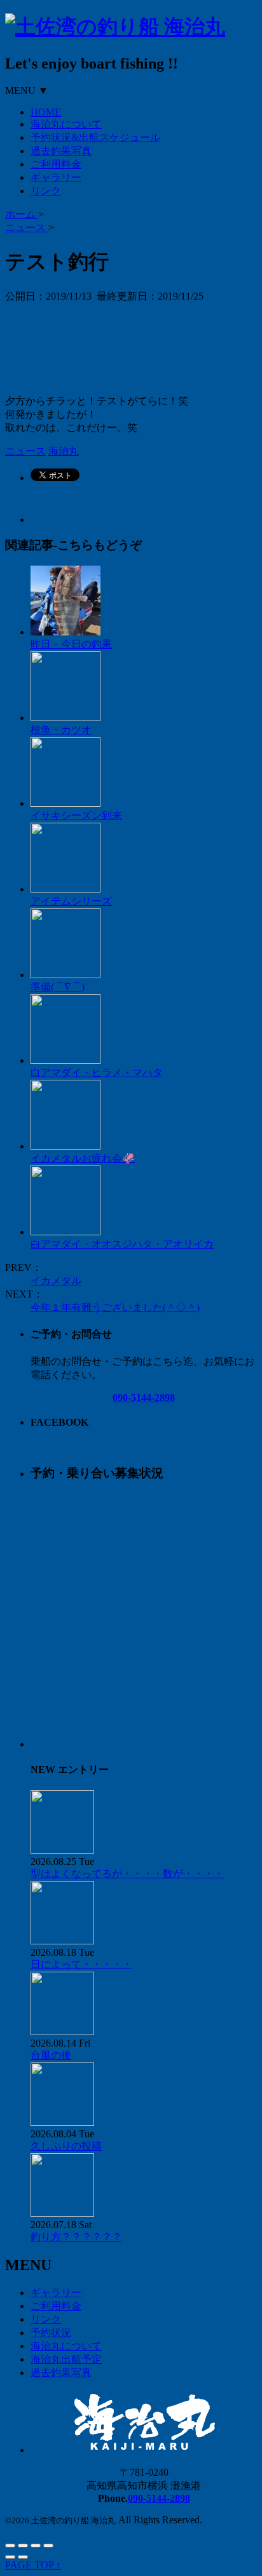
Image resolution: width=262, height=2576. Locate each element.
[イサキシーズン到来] (65, 803)
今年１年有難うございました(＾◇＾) (115, 1307)
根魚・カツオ (61, 730)
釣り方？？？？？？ (76, 2237)
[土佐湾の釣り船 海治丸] (115, 27)
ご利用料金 (56, 164)
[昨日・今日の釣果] (65, 632)
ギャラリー (56, 177)
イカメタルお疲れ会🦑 (83, 1158)
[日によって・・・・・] (62, 1941)
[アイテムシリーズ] (65, 889)
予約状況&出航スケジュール (95, 137)
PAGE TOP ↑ (33, 2565)
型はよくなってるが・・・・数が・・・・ (127, 1874)
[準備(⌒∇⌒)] (65, 975)
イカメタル (56, 1281)
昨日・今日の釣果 (71, 644)
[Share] (23, 2546)
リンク (46, 191)
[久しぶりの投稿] (62, 2122)
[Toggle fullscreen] (36, 2546)
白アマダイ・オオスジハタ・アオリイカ (122, 1244)
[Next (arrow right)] (23, 2557)
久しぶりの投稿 (66, 2146)
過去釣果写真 (61, 151)
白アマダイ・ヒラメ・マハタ (97, 1072)
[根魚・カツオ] (65, 718)
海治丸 (64, 451)
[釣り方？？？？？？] (62, 2213)
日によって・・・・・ (81, 1964)
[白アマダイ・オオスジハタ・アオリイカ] (65, 1232)
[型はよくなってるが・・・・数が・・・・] (62, 1850)
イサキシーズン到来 (76, 815)
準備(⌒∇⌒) (58, 987)
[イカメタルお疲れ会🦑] (65, 1146)
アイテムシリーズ (71, 901)
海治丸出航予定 (66, 2359)
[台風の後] (62, 2032)
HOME (46, 112)
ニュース (25, 451)
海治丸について (66, 124)
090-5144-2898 (144, 1398)
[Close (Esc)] (10, 2546)
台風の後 (51, 2055)
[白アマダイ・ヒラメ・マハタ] (65, 1060)
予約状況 (51, 2333)
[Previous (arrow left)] (10, 2557)
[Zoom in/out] (48, 2546)
